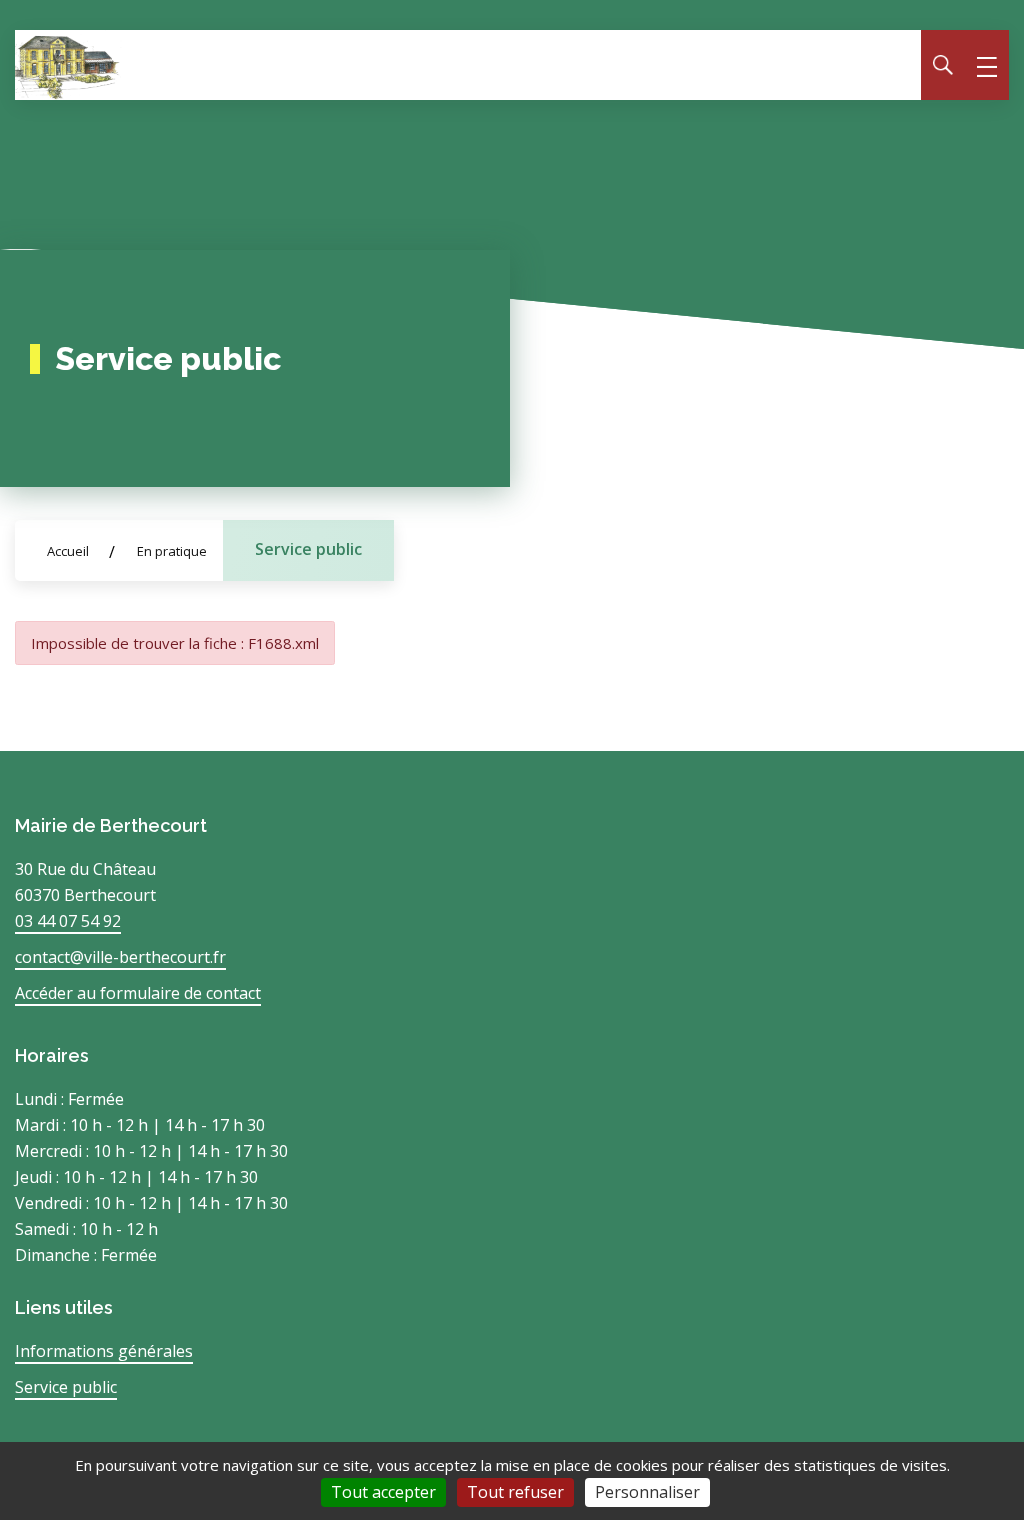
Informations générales (104, 1351)
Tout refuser (515, 1492)
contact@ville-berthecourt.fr (120, 957)
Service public (308, 549)
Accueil (68, 551)
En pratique (172, 551)
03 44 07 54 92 (68, 921)
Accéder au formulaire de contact (138, 993)
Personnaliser (647, 1492)
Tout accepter (383, 1492)
